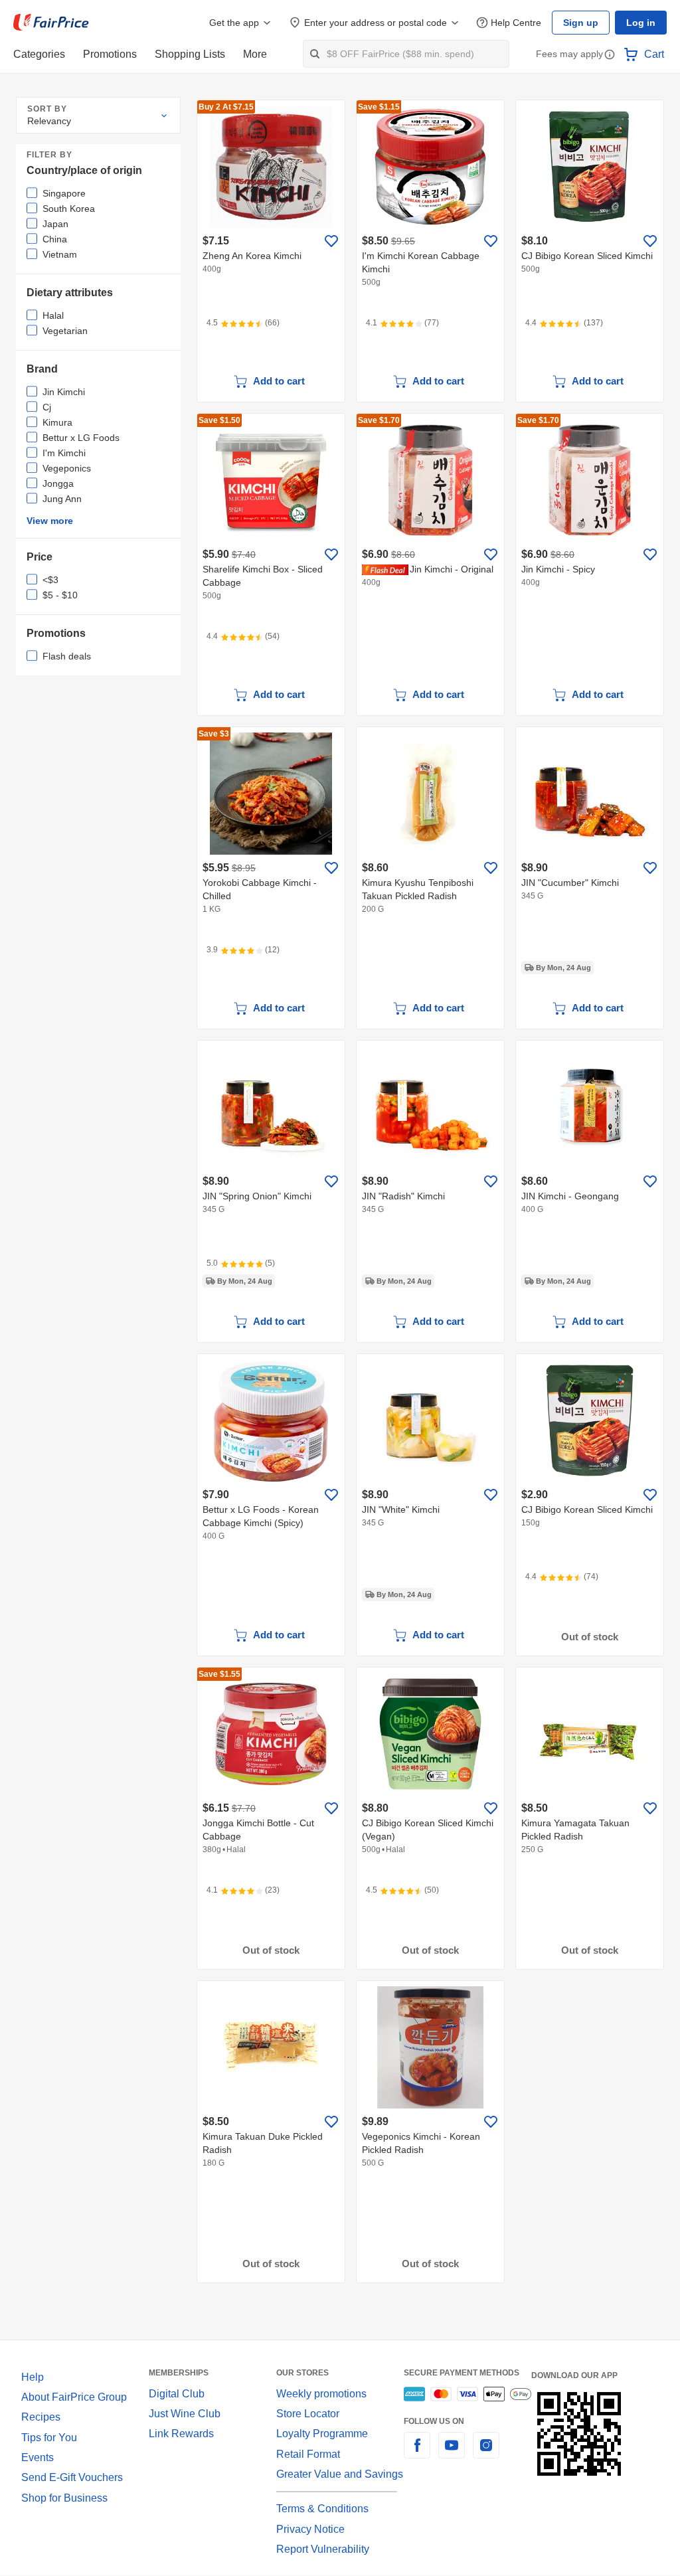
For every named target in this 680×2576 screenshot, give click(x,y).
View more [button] (49, 521)
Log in (642, 23)
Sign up (584, 23)
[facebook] (417, 2453)
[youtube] (452, 2453)
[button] (610, 55)
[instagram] (486, 2453)
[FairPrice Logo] (51, 23)
